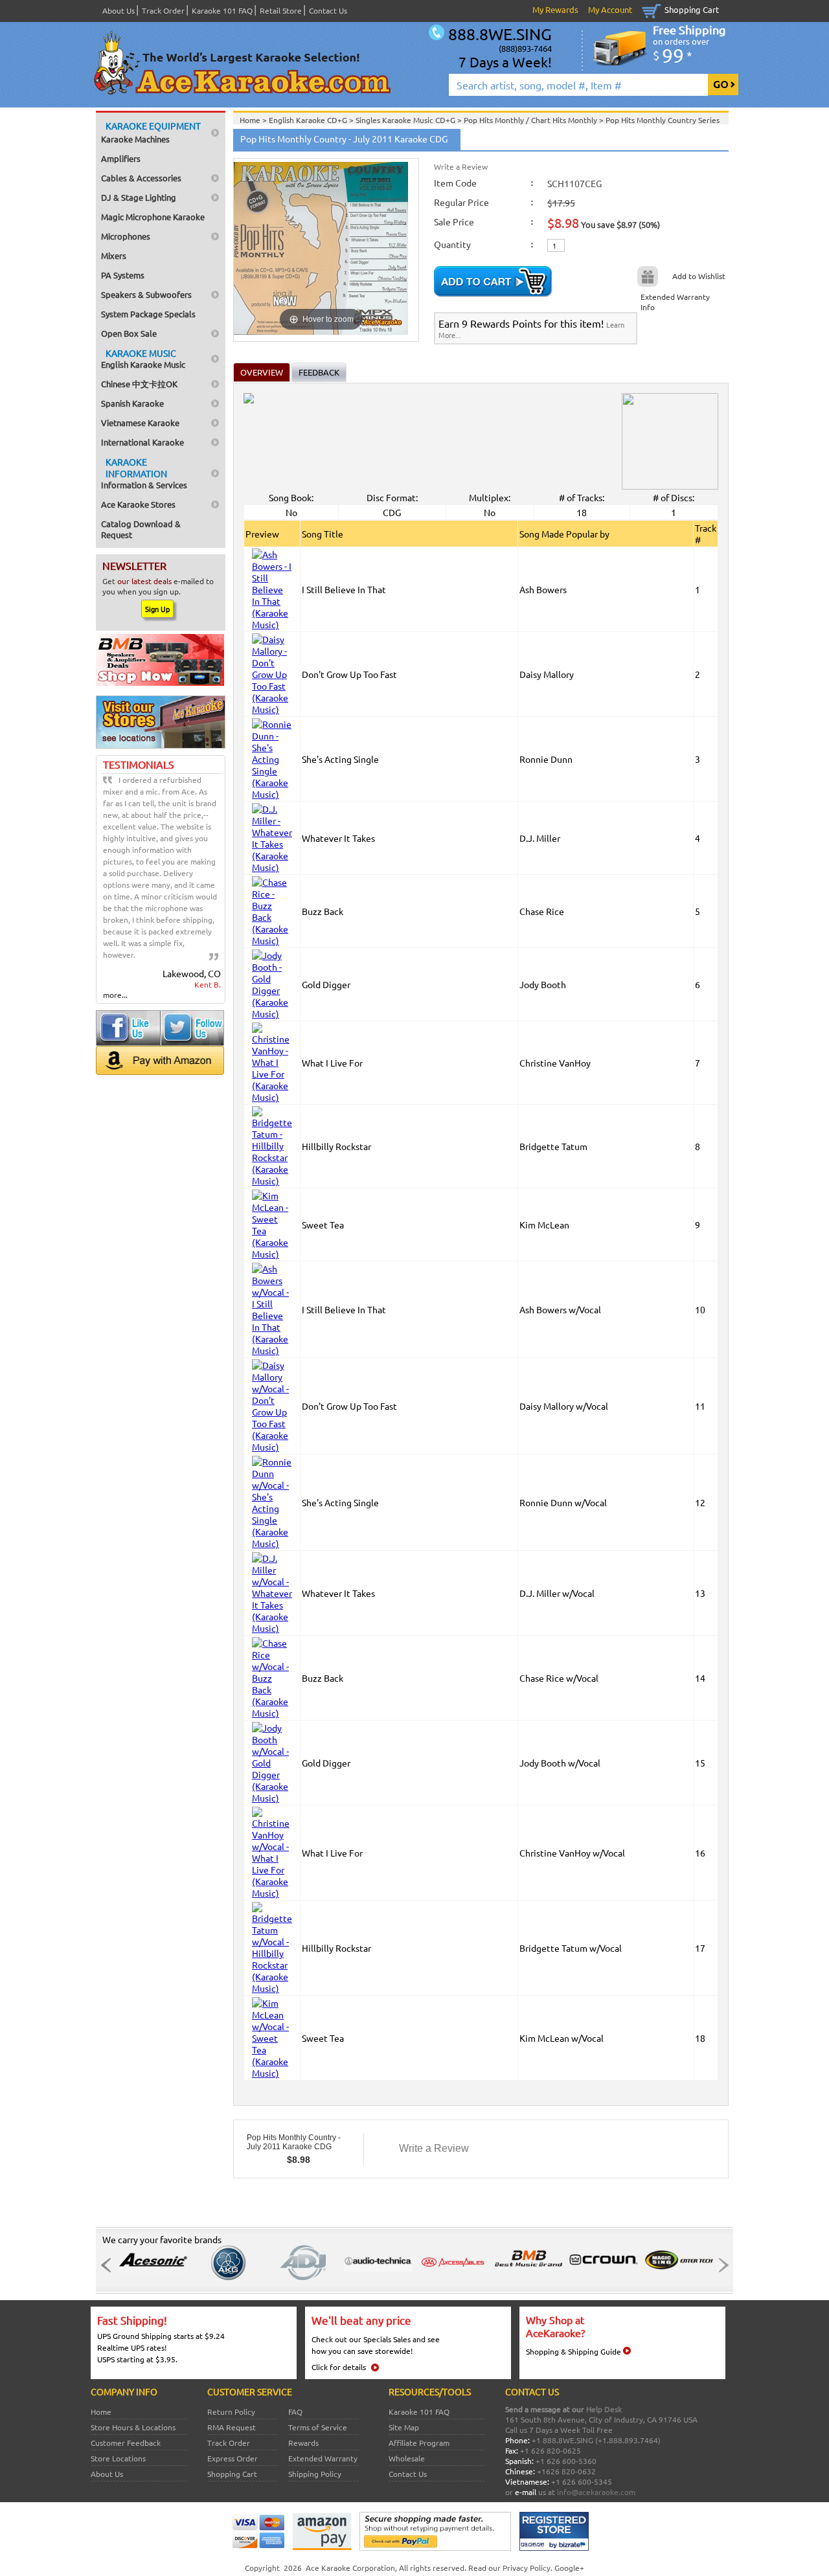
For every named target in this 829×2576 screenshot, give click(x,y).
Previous (109, 2265)
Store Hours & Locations (133, 2427)
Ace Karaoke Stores (138, 504)
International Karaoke (142, 442)
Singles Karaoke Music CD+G (406, 120)
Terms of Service (318, 2427)
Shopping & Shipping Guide (573, 2351)
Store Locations (118, 2458)
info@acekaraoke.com (596, 2492)
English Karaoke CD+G (309, 120)
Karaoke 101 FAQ (222, 10)
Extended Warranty (323, 2458)
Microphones (126, 236)
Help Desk (604, 2409)
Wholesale (407, 2458)
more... (115, 995)
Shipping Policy (315, 2474)
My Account (610, 9)
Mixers (114, 255)
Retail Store (281, 10)
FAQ (295, 2412)
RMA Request (232, 2427)
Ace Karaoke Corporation (350, 2568)
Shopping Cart (692, 9)
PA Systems (123, 275)
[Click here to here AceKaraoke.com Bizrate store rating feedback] (554, 2548)
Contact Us (328, 10)
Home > (254, 120)
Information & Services (144, 473)
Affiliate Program (419, 2443)
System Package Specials (148, 314)
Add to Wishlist (699, 276)
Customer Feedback (126, 2443)
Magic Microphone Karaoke (153, 217)
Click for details (339, 2367)
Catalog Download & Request (141, 529)
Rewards (303, 2443)
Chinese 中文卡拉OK (139, 384)
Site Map (404, 2427)
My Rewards (555, 9)
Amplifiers (121, 158)
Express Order (233, 2458)
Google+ (569, 2568)
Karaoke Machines (151, 132)
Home (101, 2412)
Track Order (163, 10)
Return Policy (231, 2412)
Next (720, 2265)
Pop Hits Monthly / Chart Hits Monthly (531, 120)
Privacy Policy (527, 2568)
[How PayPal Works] (435, 2548)
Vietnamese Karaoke (140, 423)
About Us (119, 10)
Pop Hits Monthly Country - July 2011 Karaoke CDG (294, 2142)
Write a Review (461, 166)
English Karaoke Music (143, 358)
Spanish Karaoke (132, 403)
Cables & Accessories (141, 178)
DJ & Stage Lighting (139, 197)
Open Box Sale (129, 333)
